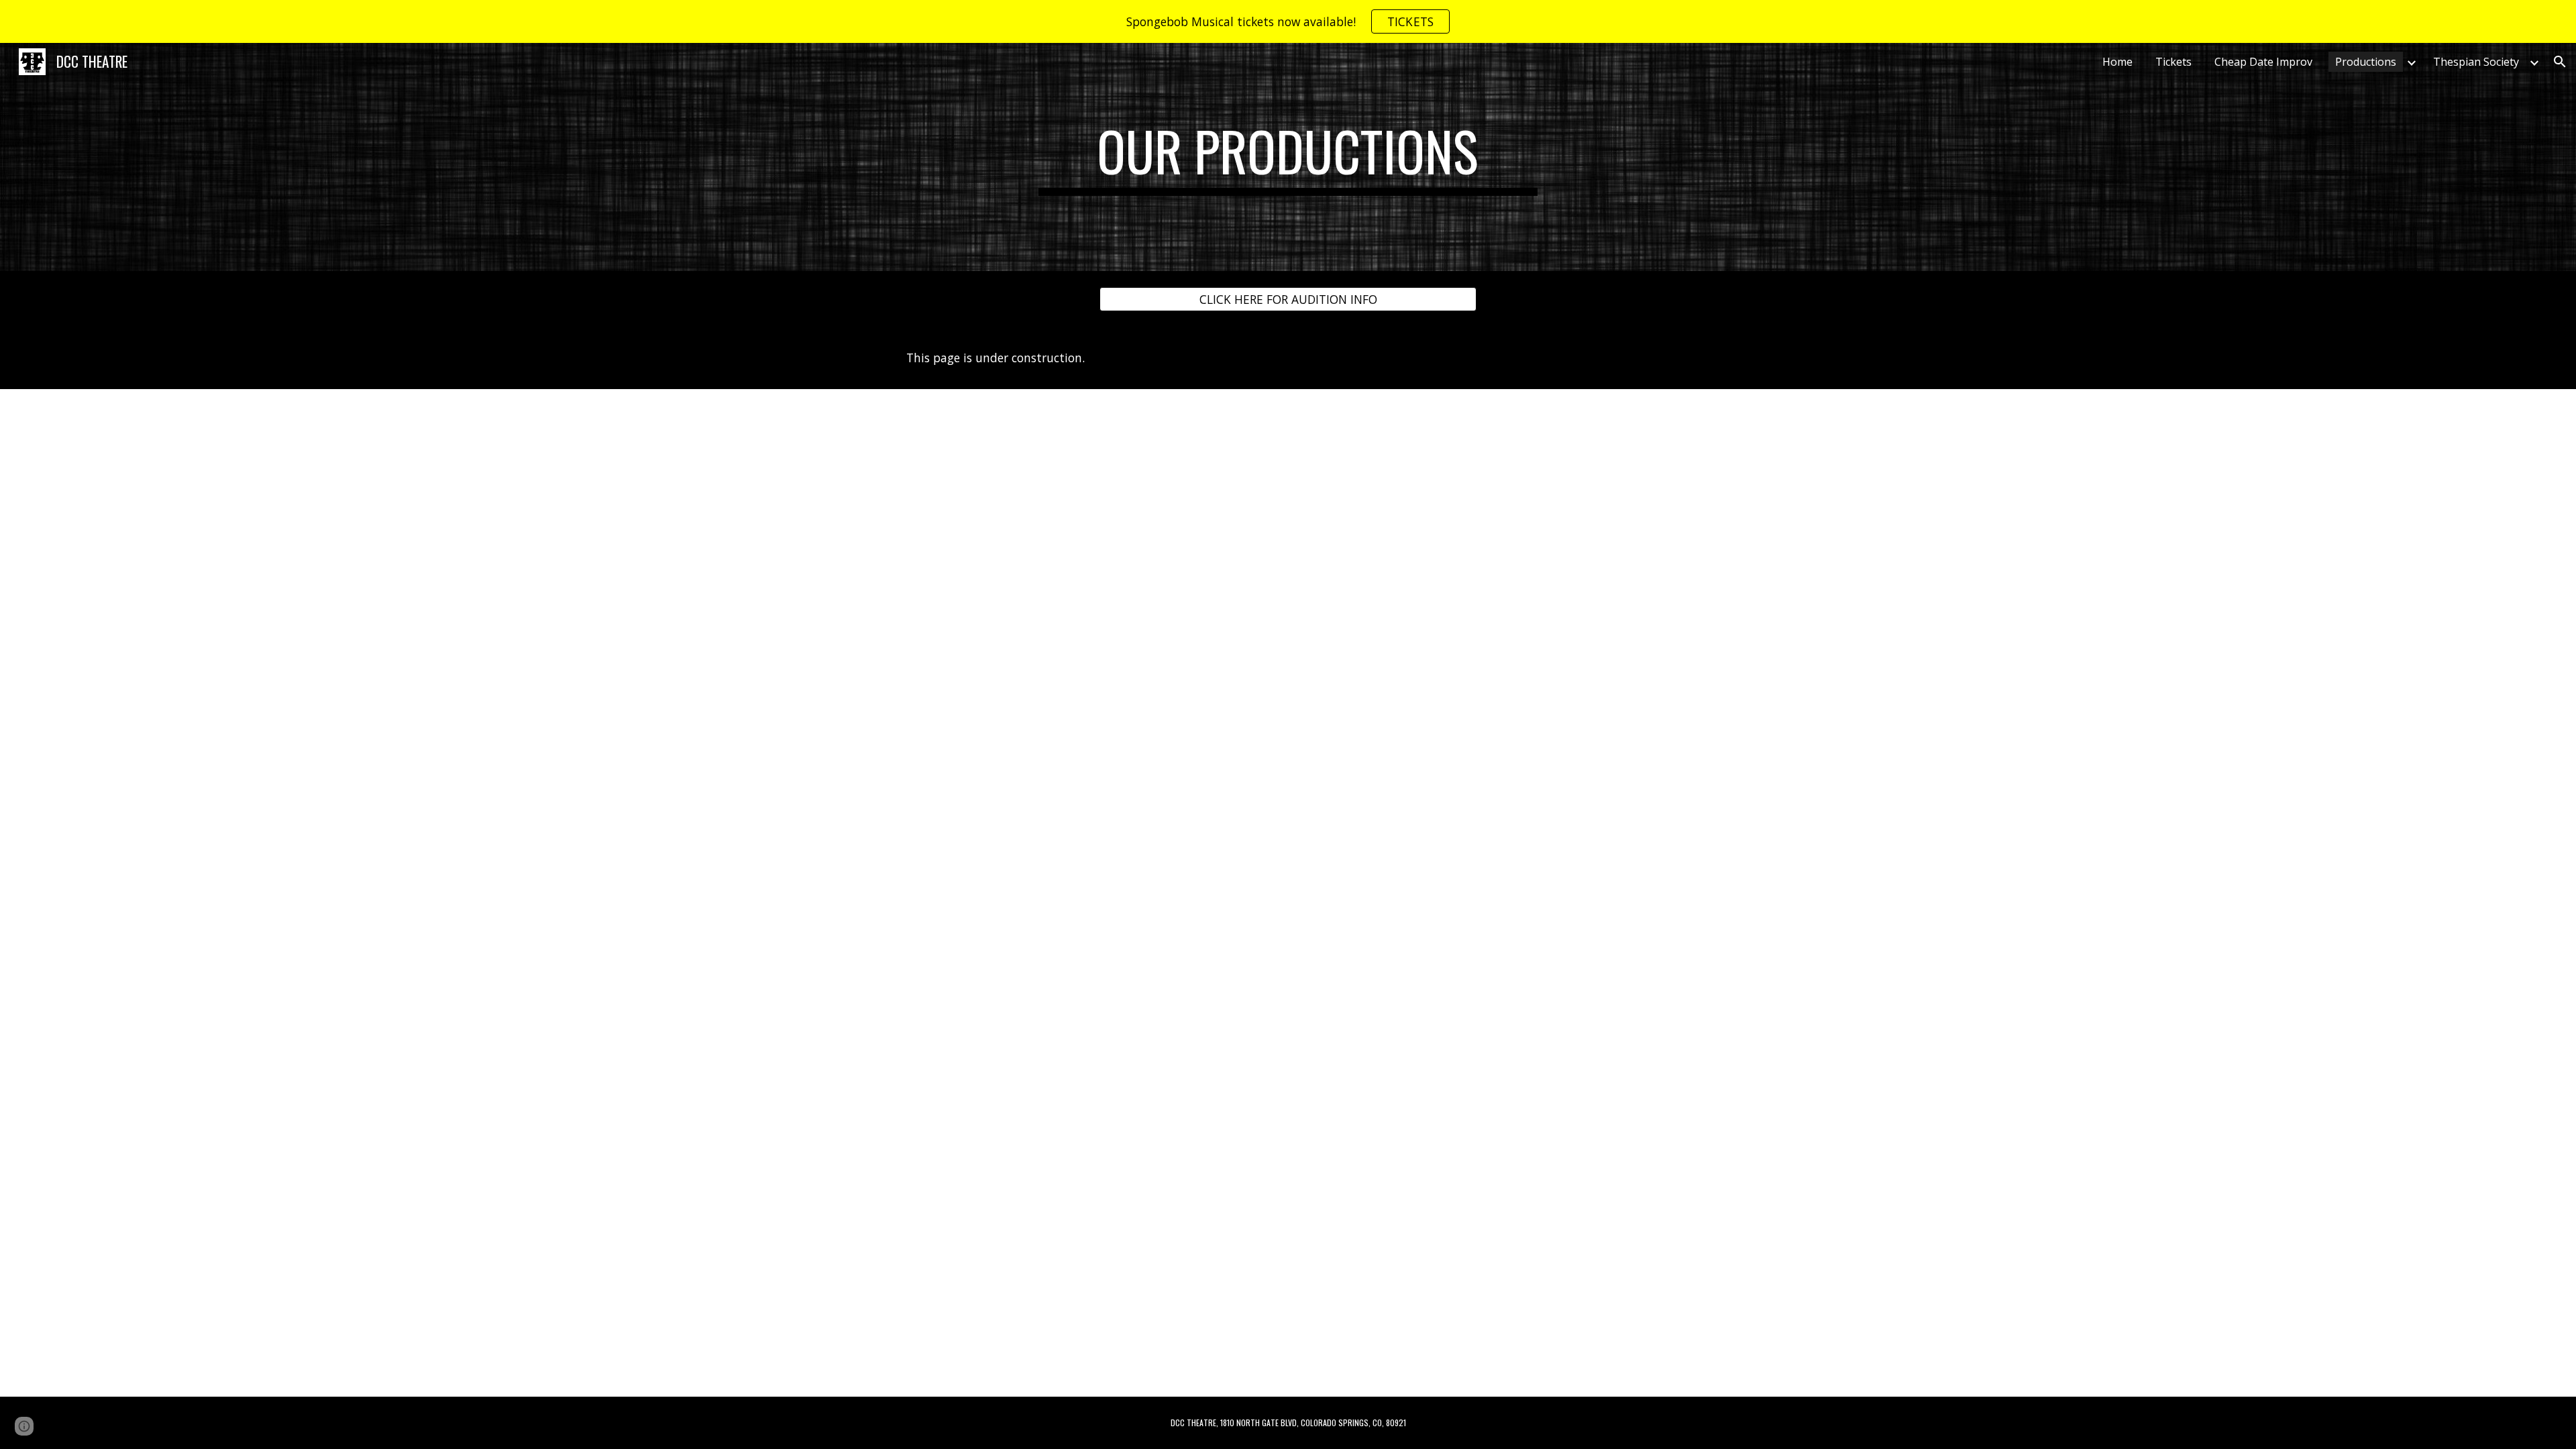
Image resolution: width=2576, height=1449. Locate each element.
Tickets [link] (2173, 62)
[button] (2560, 62)
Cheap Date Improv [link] (2263, 62)
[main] (1288, 157)
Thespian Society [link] (2476, 62)
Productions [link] (2366, 62)
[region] (1288, 21)
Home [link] (2117, 62)
